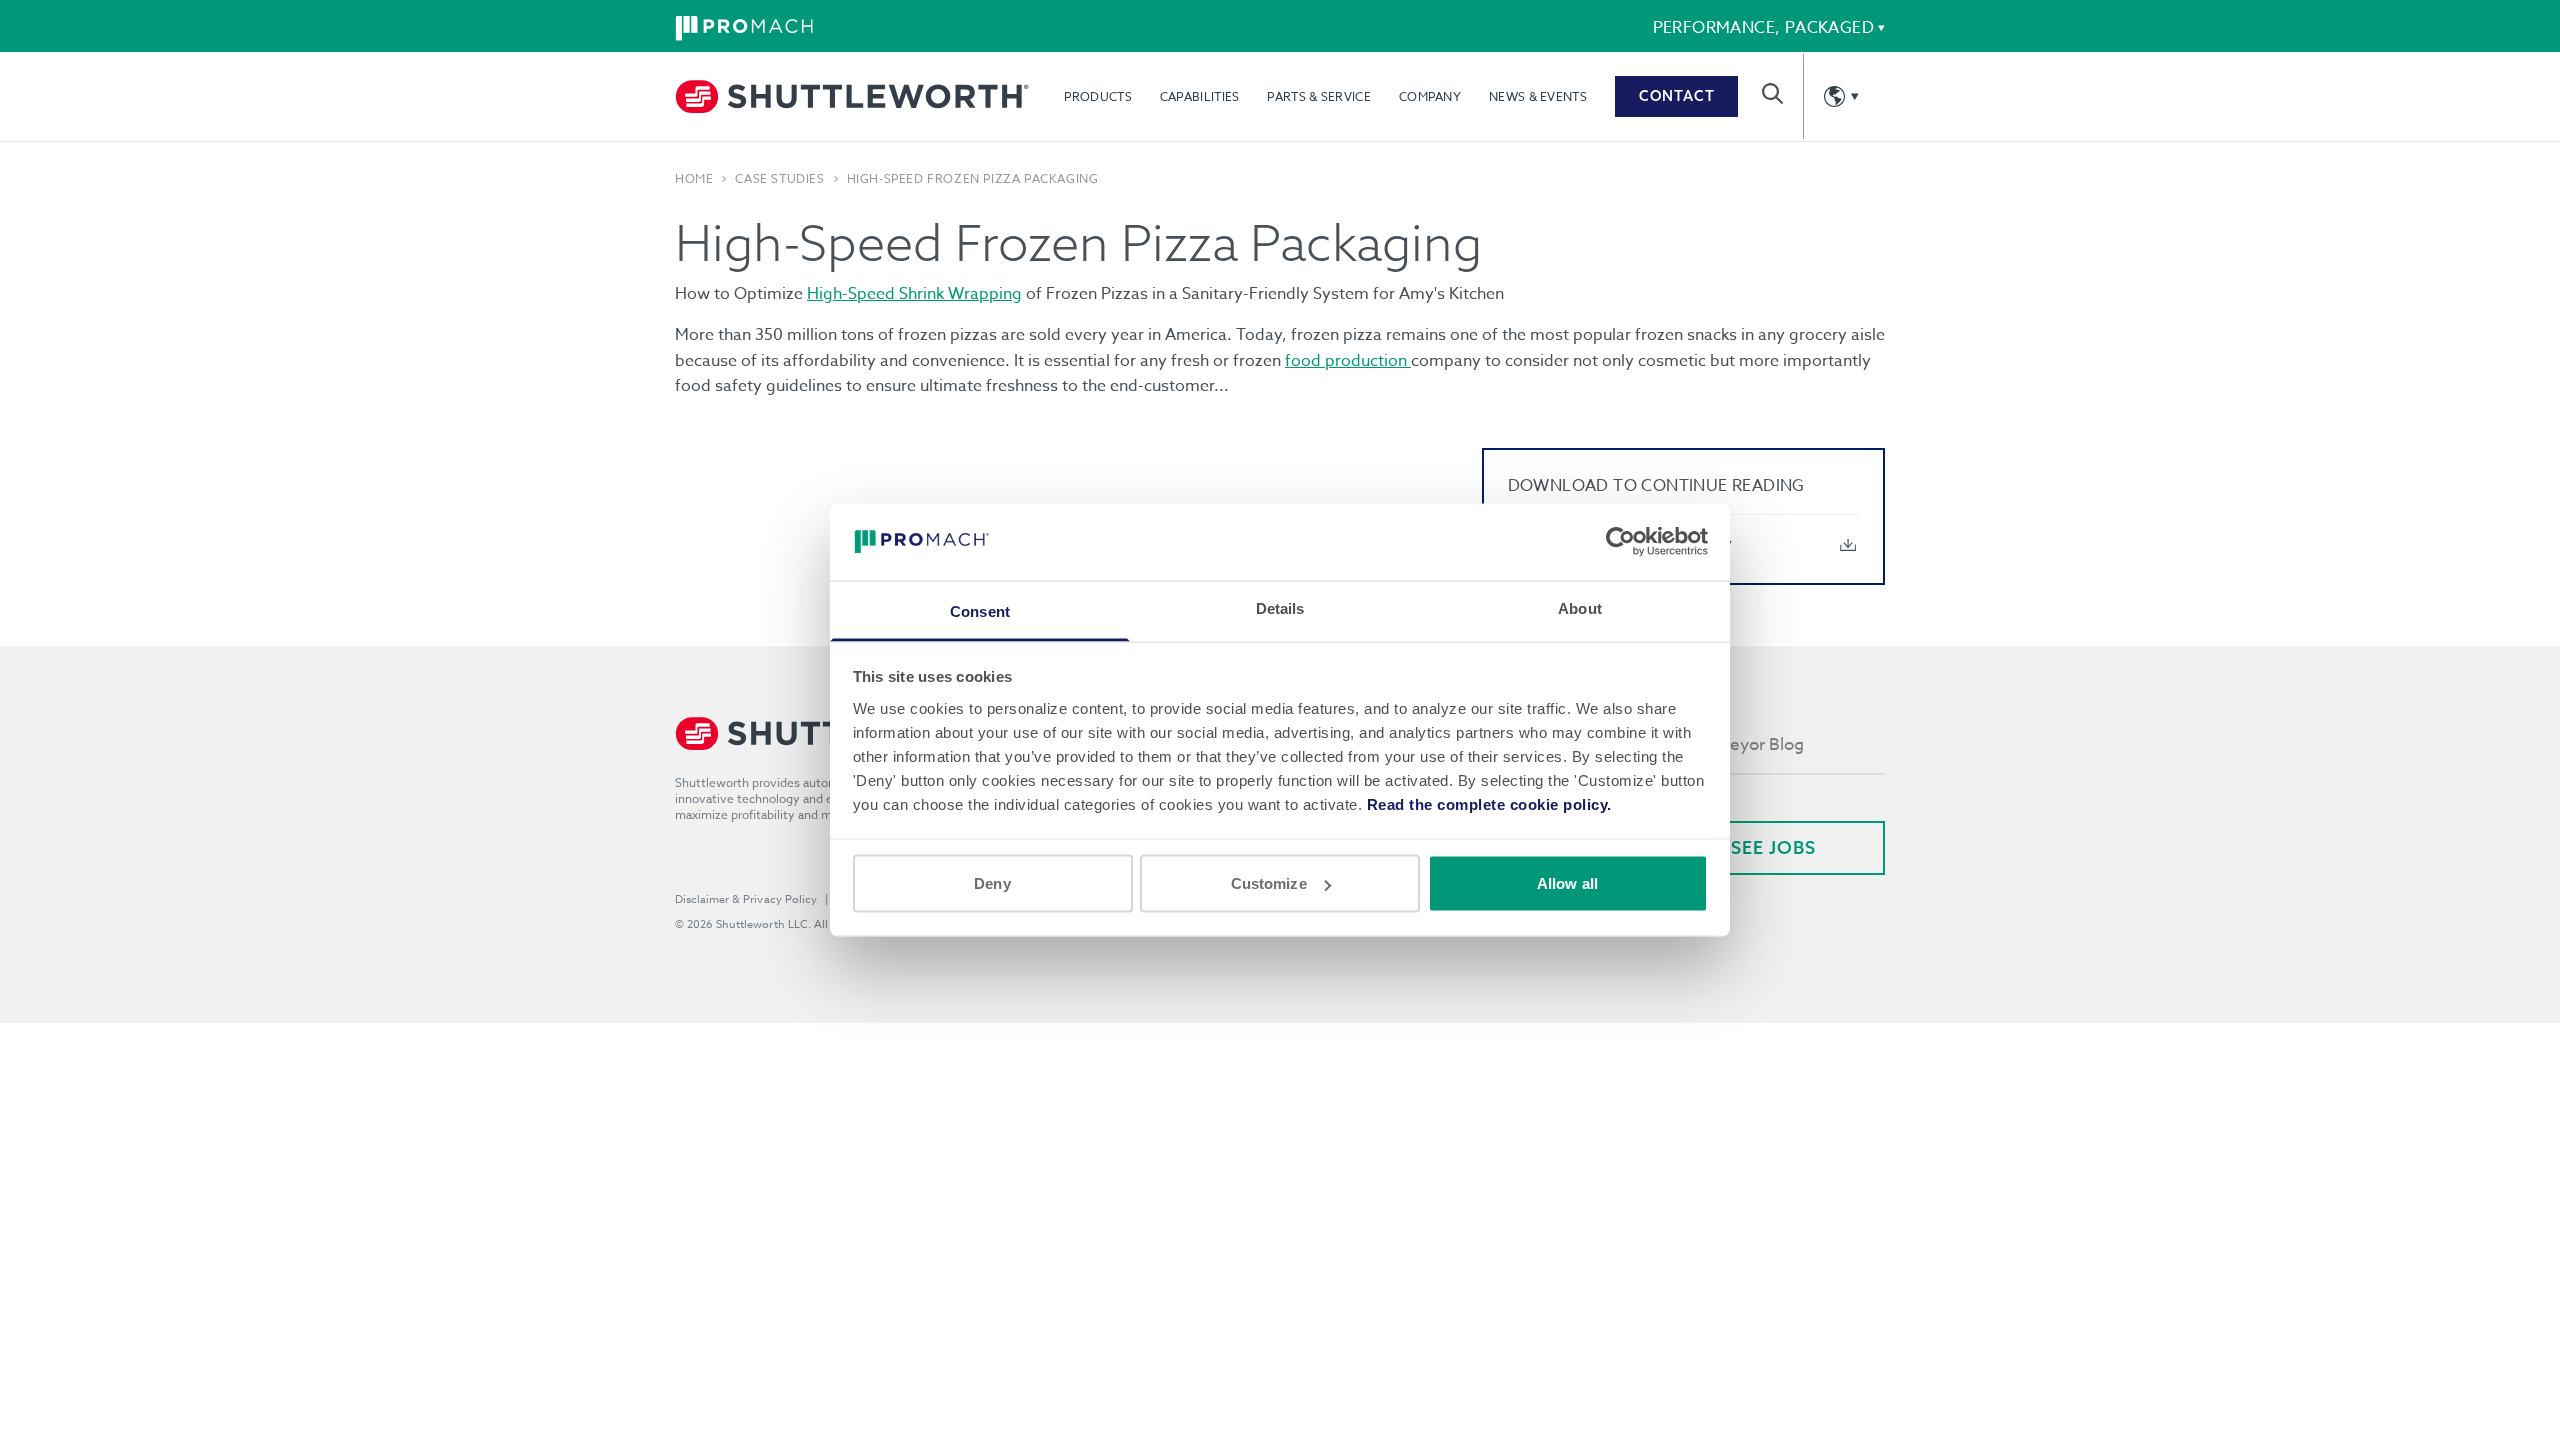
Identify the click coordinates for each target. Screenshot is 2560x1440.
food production (1348, 361)
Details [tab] (1280, 607)
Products (1097, 96)
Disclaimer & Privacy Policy (746, 899)
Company (1430, 96)
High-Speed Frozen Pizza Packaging (973, 179)
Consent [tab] (980, 610)
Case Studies (779, 179)
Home (694, 179)
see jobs (1773, 847)
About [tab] (1580, 607)
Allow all (1567, 883)
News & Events (1538, 96)
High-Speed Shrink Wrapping (914, 294)
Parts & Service (1319, 96)
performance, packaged (1763, 28)
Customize (1269, 883)
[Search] (1772, 93)
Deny (992, 883)
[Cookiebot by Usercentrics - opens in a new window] (1620, 542)
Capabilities (1200, 96)
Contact (1677, 96)
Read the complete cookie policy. (1489, 803)
